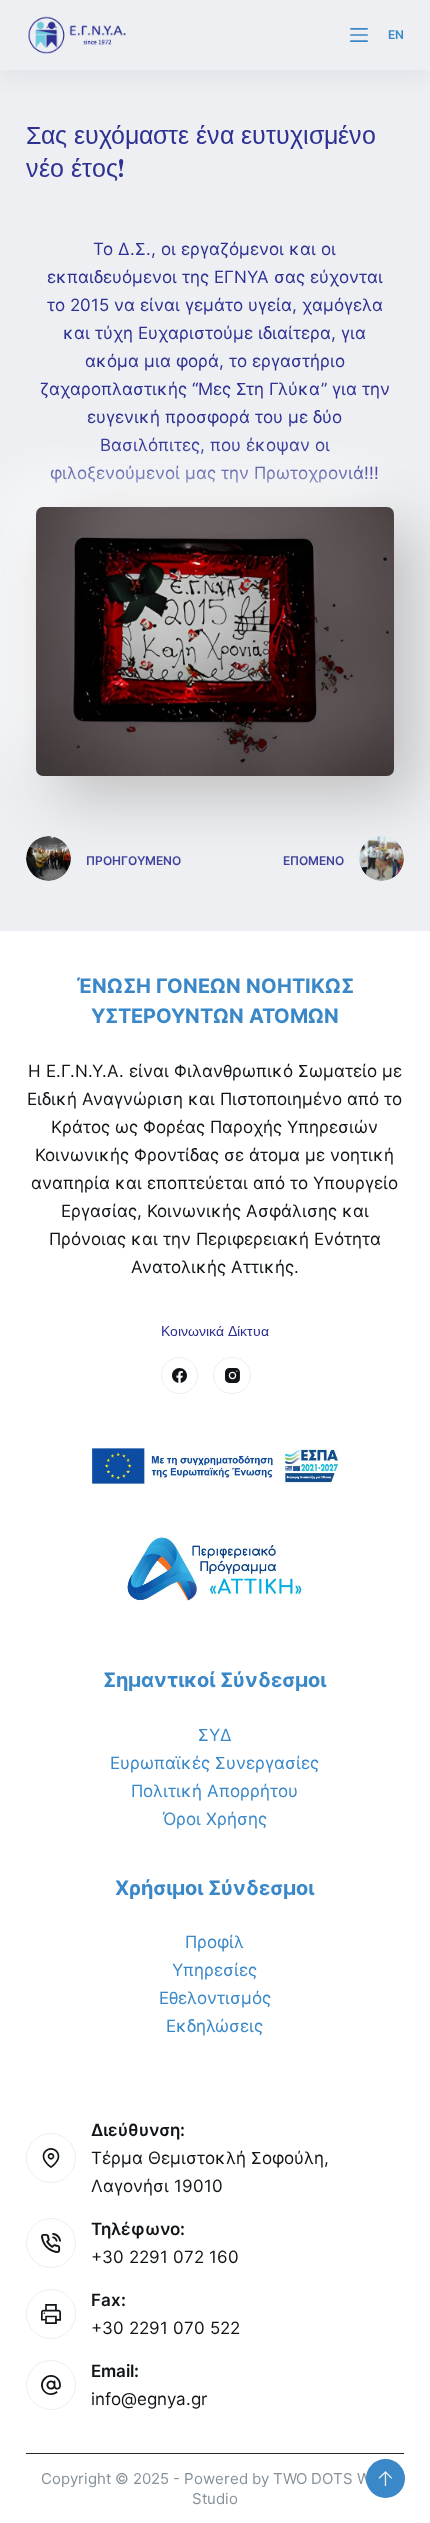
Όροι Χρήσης (215, 1819)
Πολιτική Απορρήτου (214, 1791)
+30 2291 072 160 (165, 2257)
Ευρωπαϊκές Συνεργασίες (214, 1763)
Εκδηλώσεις (214, 2026)
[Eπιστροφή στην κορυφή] (385, 2478)
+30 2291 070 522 (165, 2328)
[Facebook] (180, 1376)
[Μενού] (359, 35)
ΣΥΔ (215, 1735)
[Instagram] (232, 1376)
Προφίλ (214, 1942)
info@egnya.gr (149, 2399)
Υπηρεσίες (214, 1970)
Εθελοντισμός (215, 1998)
